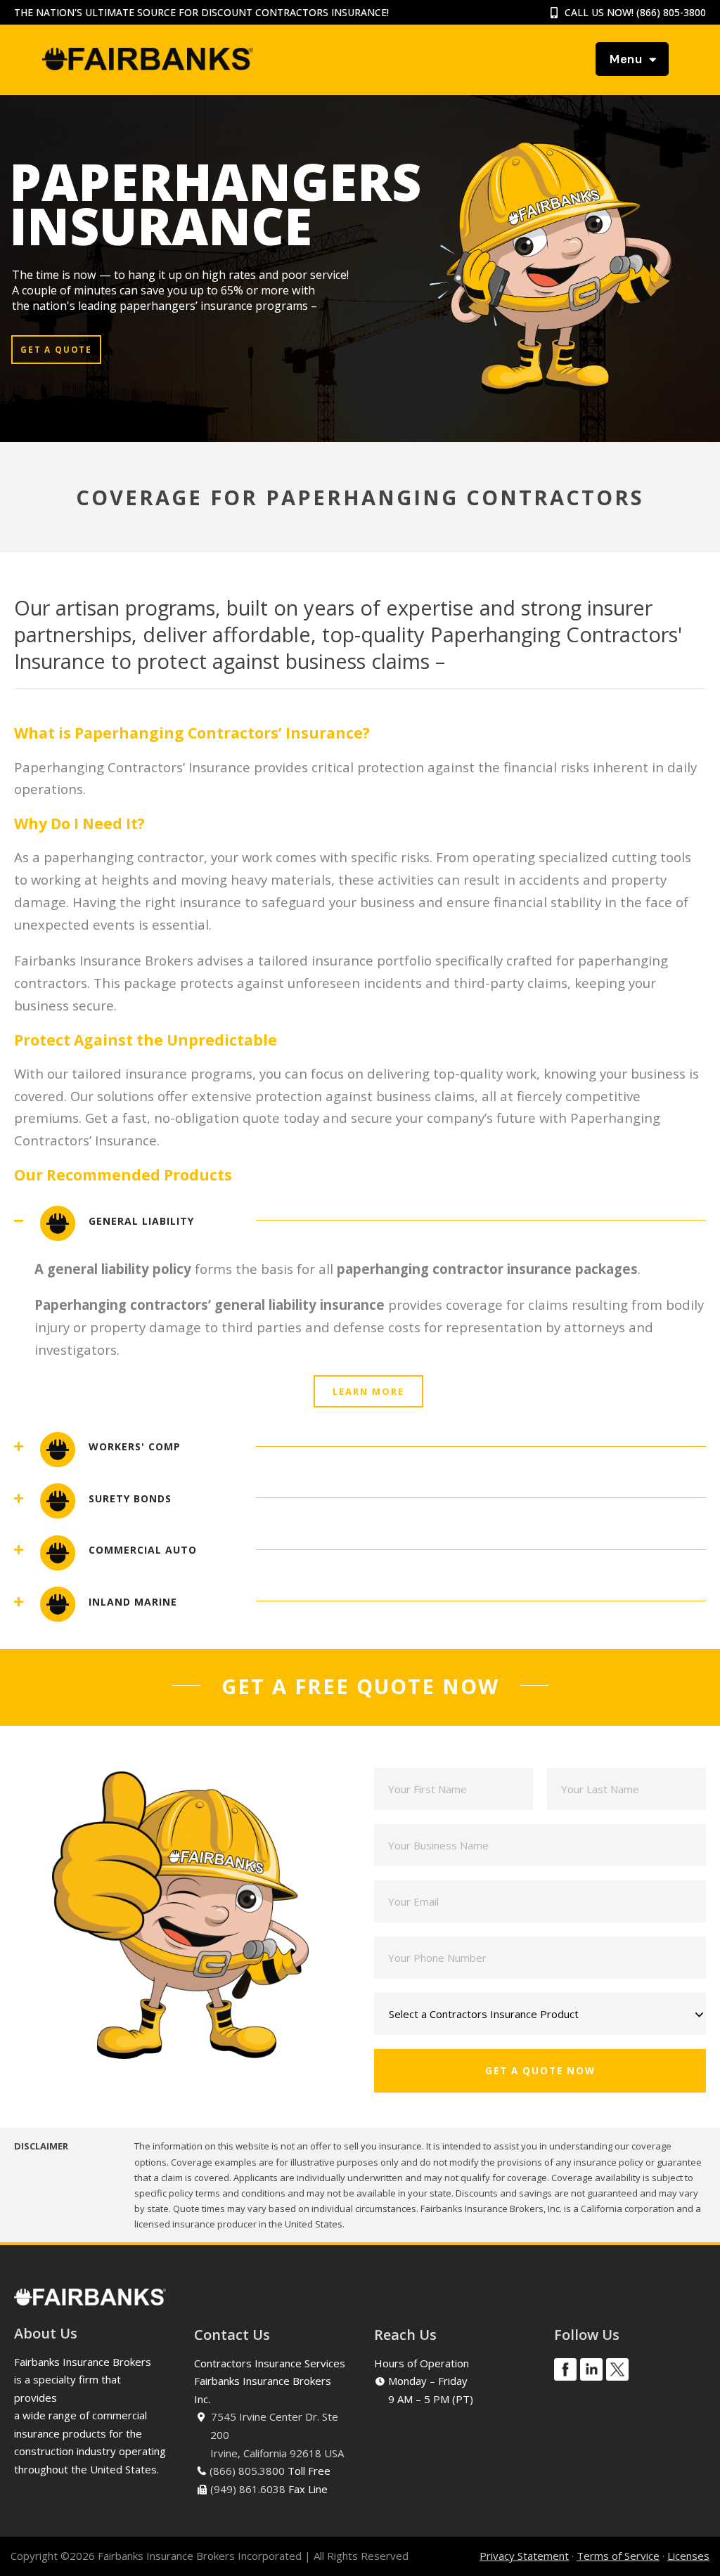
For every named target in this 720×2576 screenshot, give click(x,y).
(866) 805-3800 (671, 12)
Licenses (688, 2556)
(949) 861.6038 (248, 2489)
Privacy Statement (524, 2556)
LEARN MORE (368, 1391)
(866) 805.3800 (247, 2471)
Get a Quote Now (540, 2071)
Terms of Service (618, 2556)
